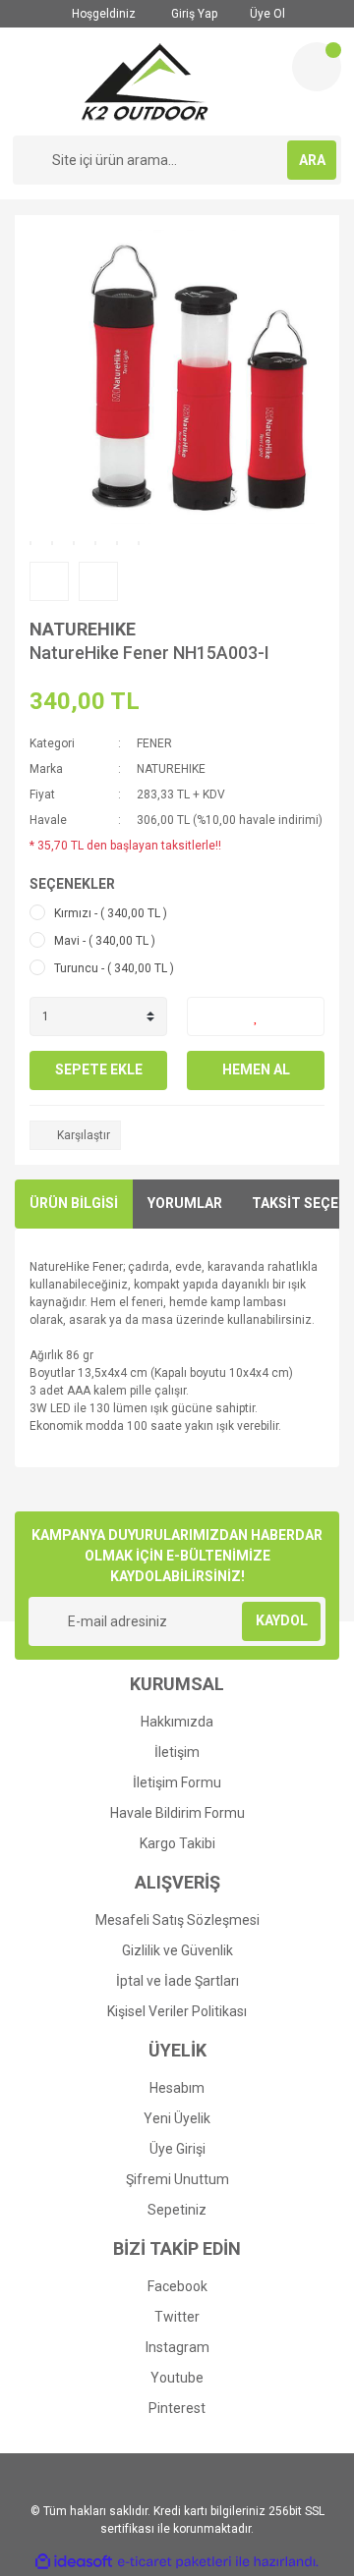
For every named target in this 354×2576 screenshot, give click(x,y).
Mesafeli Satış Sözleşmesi (177, 1920)
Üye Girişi (177, 2149)
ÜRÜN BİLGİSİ (74, 1203)
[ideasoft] (74, 2562)
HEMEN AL (256, 1069)
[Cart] (317, 67)
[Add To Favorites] (256, 1016)
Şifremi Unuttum (177, 2179)
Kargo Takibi (177, 1843)
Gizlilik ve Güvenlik (177, 1950)
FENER (154, 743)
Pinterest (177, 2408)
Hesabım (177, 2088)
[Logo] (145, 82)
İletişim (177, 1752)
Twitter (177, 2317)
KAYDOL (282, 1620)
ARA (312, 160)
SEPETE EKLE (99, 1069)
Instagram (177, 2347)
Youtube (177, 2378)
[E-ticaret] (175, 2561)
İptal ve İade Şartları (177, 1981)
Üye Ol (266, 14)
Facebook (177, 2286)
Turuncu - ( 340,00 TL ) (114, 968)
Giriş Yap (193, 14)
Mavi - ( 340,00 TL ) (105, 941)
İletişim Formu (177, 1782)
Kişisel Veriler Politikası (177, 2011)
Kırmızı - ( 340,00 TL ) (111, 913)
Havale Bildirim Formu (177, 1813)
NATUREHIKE (83, 629)
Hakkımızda (177, 1722)
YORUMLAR (185, 1203)
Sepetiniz (177, 2210)
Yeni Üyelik (177, 2118)
